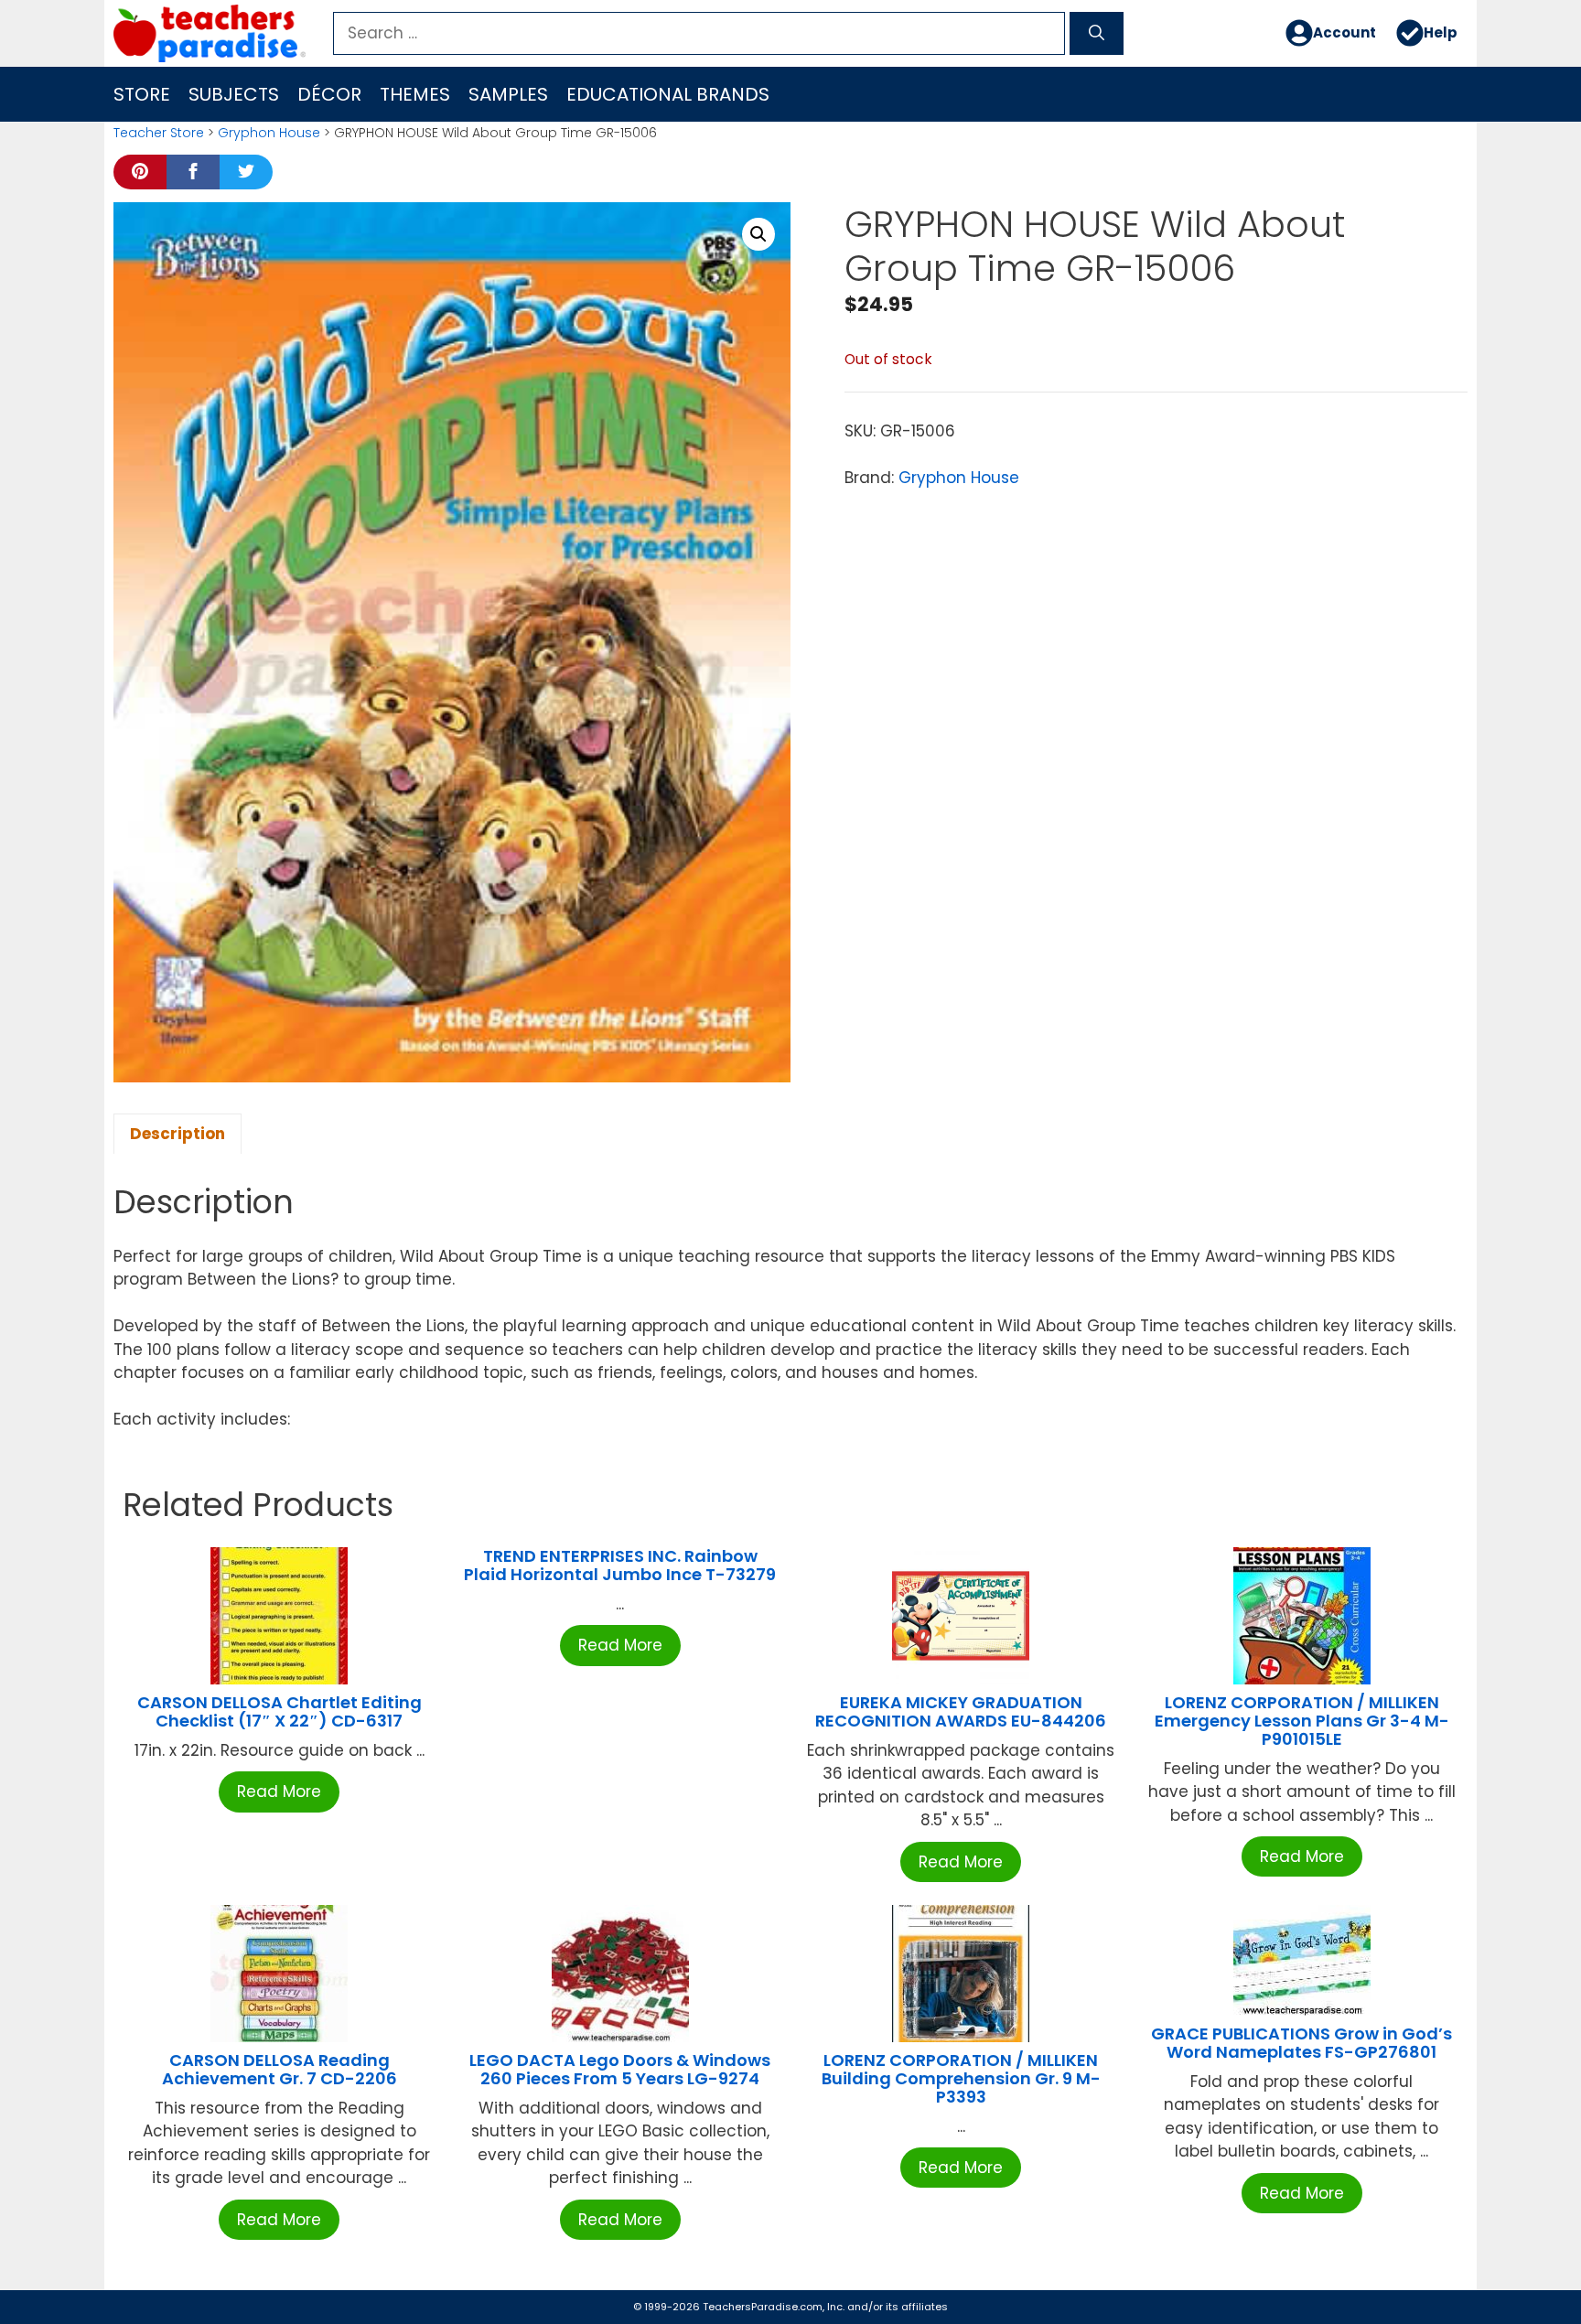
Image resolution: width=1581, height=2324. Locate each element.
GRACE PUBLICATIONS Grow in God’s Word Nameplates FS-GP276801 (1301, 2043)
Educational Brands (668, 94)
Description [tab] (177, 1134)
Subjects (234, 94)
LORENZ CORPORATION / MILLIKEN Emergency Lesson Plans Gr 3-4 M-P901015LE (1302, 1721)
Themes (415, 94)
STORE (142, 94)
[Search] (1097, 34)
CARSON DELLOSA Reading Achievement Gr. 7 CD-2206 (280, 2069)
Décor (329, 94)
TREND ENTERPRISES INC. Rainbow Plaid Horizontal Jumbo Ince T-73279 (620, 1565)
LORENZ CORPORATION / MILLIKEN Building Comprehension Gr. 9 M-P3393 (961, 2078)
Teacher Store (159, 133)
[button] (758, 234)
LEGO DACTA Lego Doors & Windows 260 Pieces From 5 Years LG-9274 (620, 2069)
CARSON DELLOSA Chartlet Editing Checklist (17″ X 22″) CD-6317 (280, 1711)
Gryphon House (269, 133)
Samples (508, 94)
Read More (279, 1791)
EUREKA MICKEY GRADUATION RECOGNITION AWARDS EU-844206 (961, 1711)
